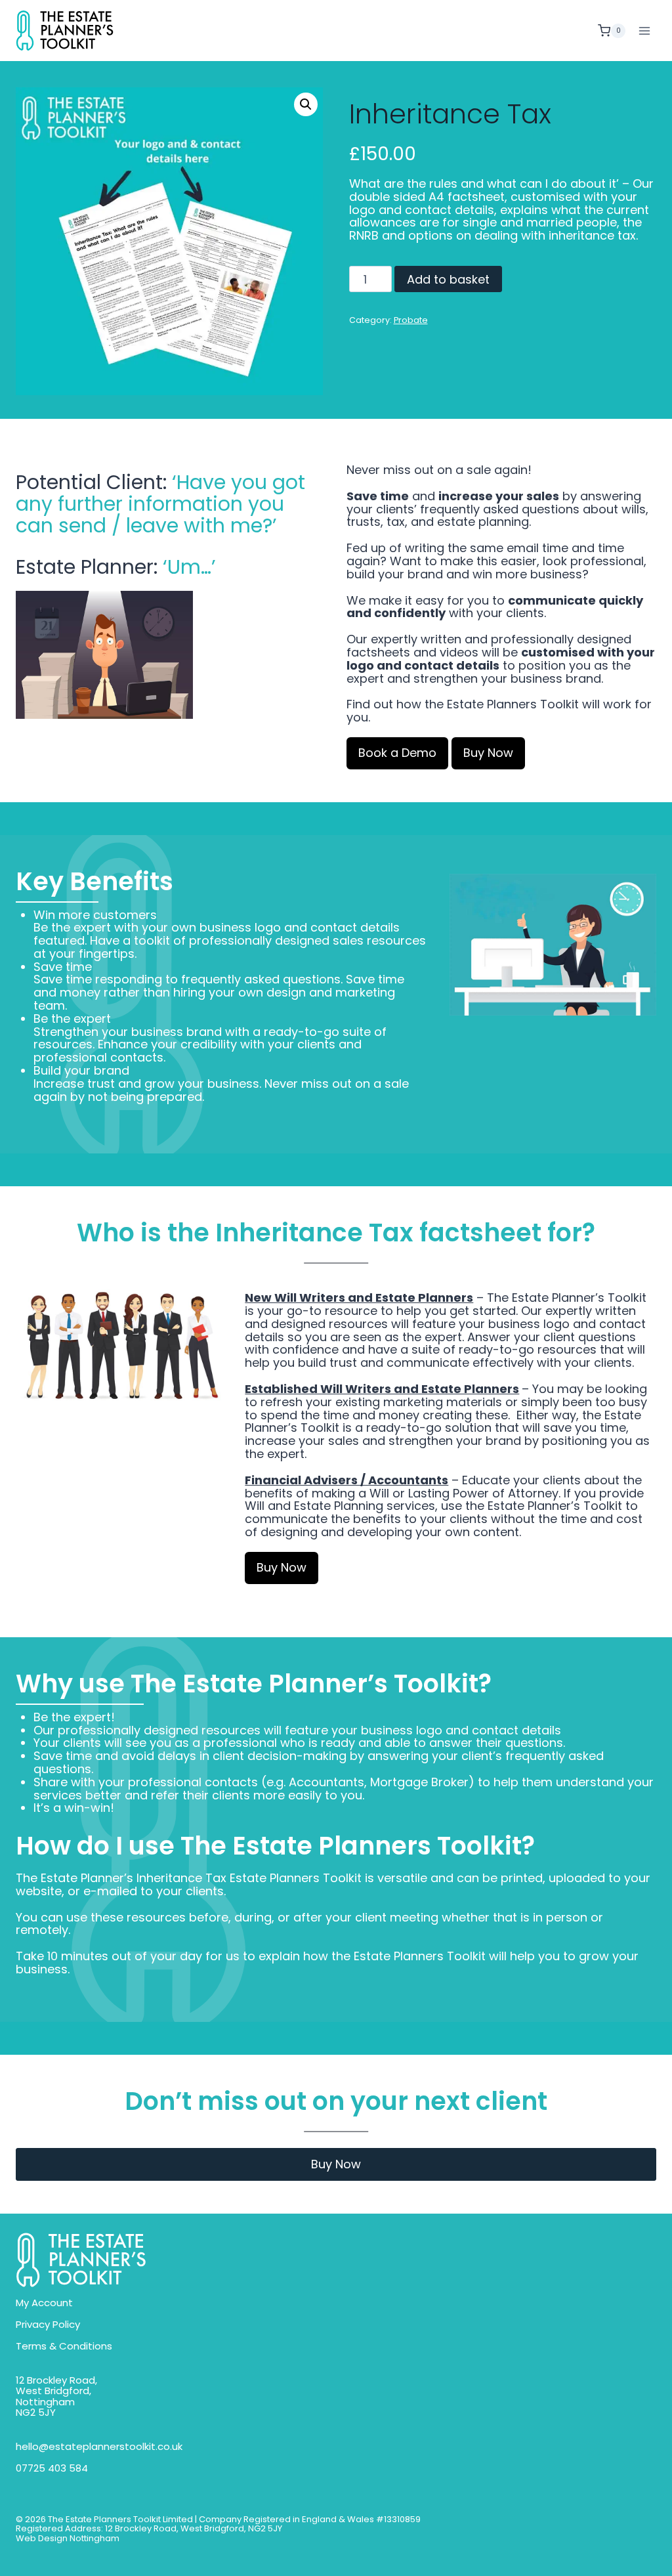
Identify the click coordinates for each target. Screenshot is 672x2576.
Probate (411, 320)
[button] (306, 104)
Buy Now (336, 2164)
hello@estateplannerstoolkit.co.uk (99, 2447)
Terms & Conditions (64, 2347)
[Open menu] (644, 31)
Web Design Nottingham (68, 2539)
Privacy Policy (48, 2325)
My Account (44, 2303)
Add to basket (448, 279)
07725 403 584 (52, 2469)
